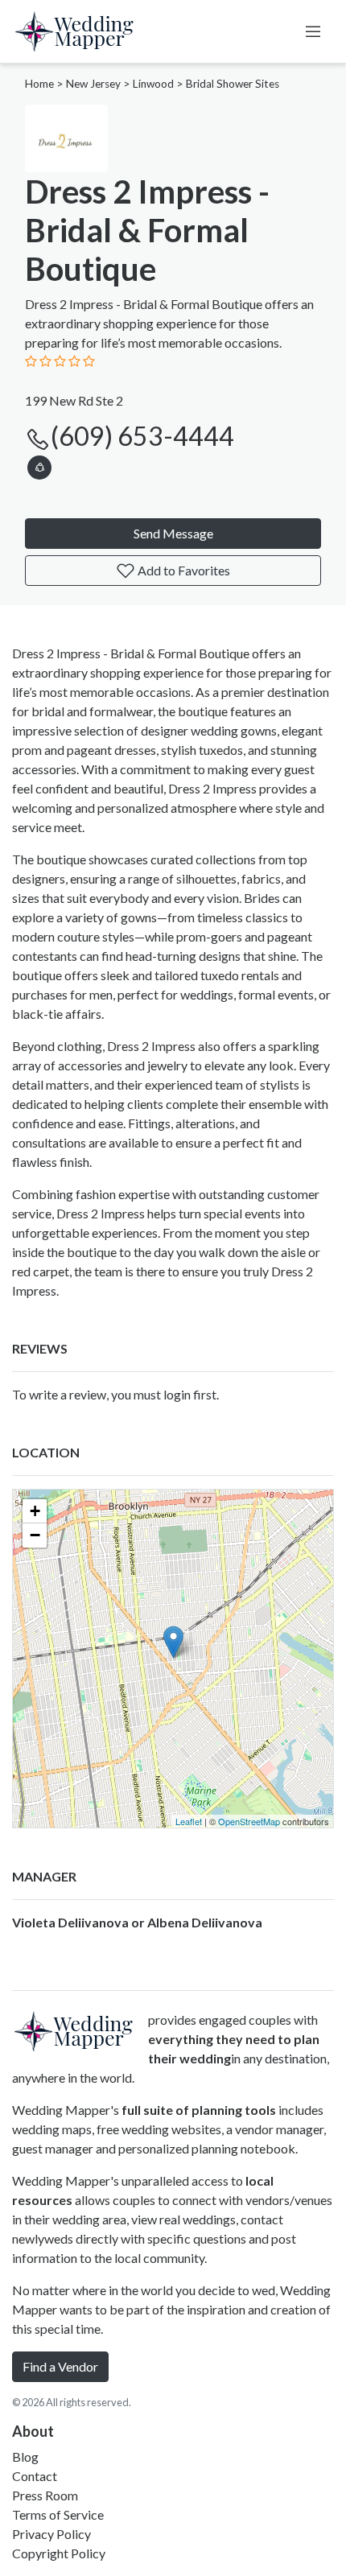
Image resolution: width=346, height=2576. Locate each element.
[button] (39, 465)
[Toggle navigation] (313, 31)
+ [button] (35, 1511)
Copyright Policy (59, 2553)
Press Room (45, 2495)
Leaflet (189, 1821)
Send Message (173, 533)
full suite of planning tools (199, 2110)
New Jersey (93, 84)
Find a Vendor (60, 2366)
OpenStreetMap (249, 1821)
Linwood (153, 84)
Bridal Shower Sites (233, 84)
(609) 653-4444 (142, 436)
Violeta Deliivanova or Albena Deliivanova (137, 1922)
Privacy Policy (51, 2534)
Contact (35, 2476)
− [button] (35, 1535)
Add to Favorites (183, 570)
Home (39, 84)
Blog (25, 2456)
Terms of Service (58, 2514)
